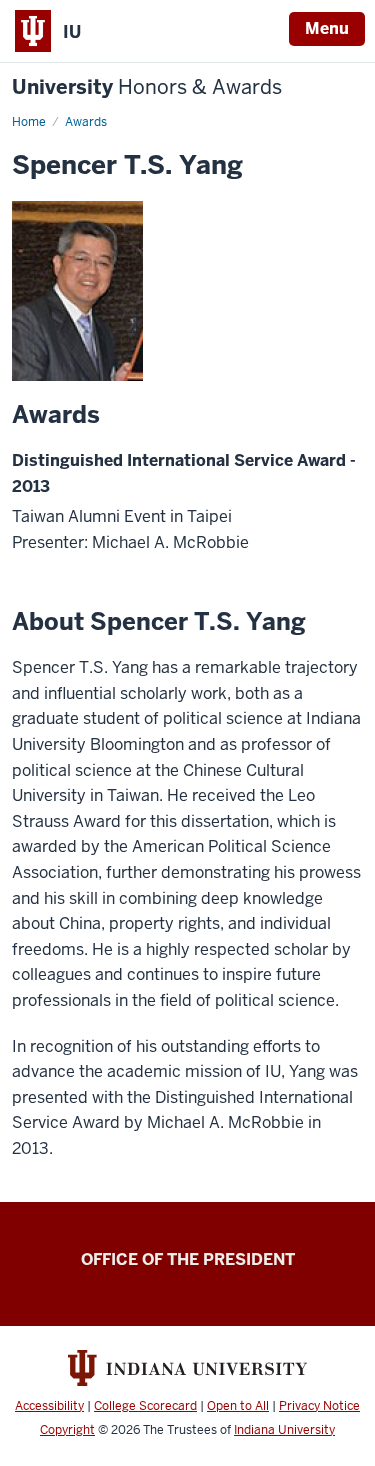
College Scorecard (145, 1406)
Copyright (67, 1430)
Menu (327, 28)
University (147, 87)
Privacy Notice (319, 1406)
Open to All (238, 1406)
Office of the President (188, 1259)
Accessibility (49, 1406)
